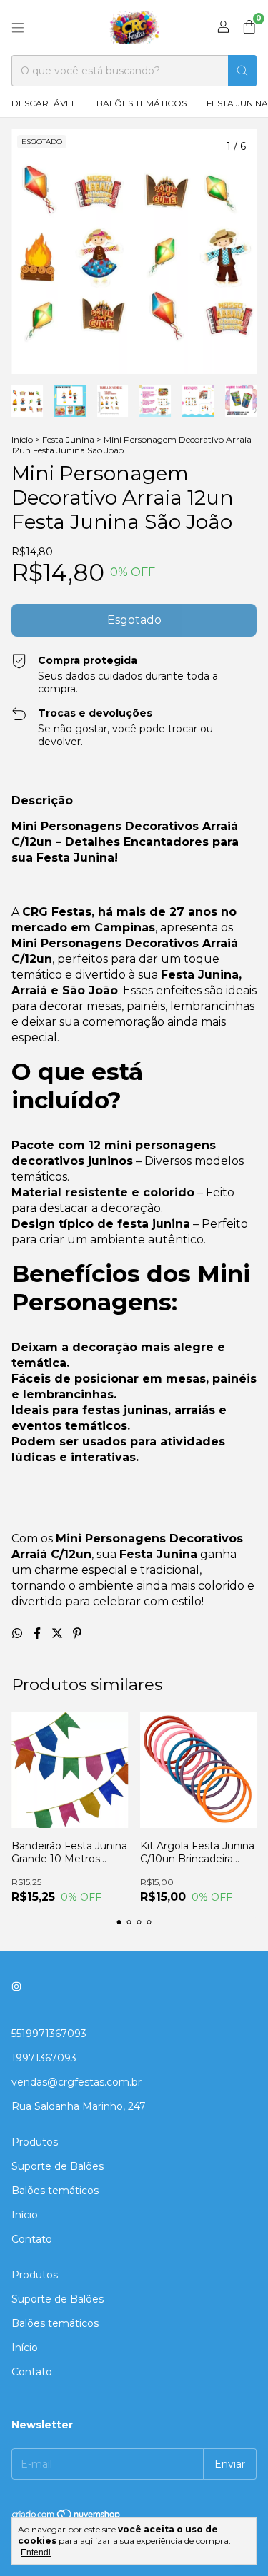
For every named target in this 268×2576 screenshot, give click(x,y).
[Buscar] (242, 71)
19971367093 (44, 2058)
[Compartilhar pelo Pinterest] (77, 1633)
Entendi (36, 2552)
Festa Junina (68, 439)
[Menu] (18, 28)
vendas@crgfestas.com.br (76, 2082)
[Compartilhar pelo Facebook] (39, 1633)
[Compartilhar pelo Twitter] (59, 1633)
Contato (32, 2239)
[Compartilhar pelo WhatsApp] (19, 1633)
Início (22, 439)
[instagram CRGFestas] (16, 1986)
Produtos (35, 2142)
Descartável (44, 103)
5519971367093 (49, 2034)
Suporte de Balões (58, 2166)
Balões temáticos (142, 103)
